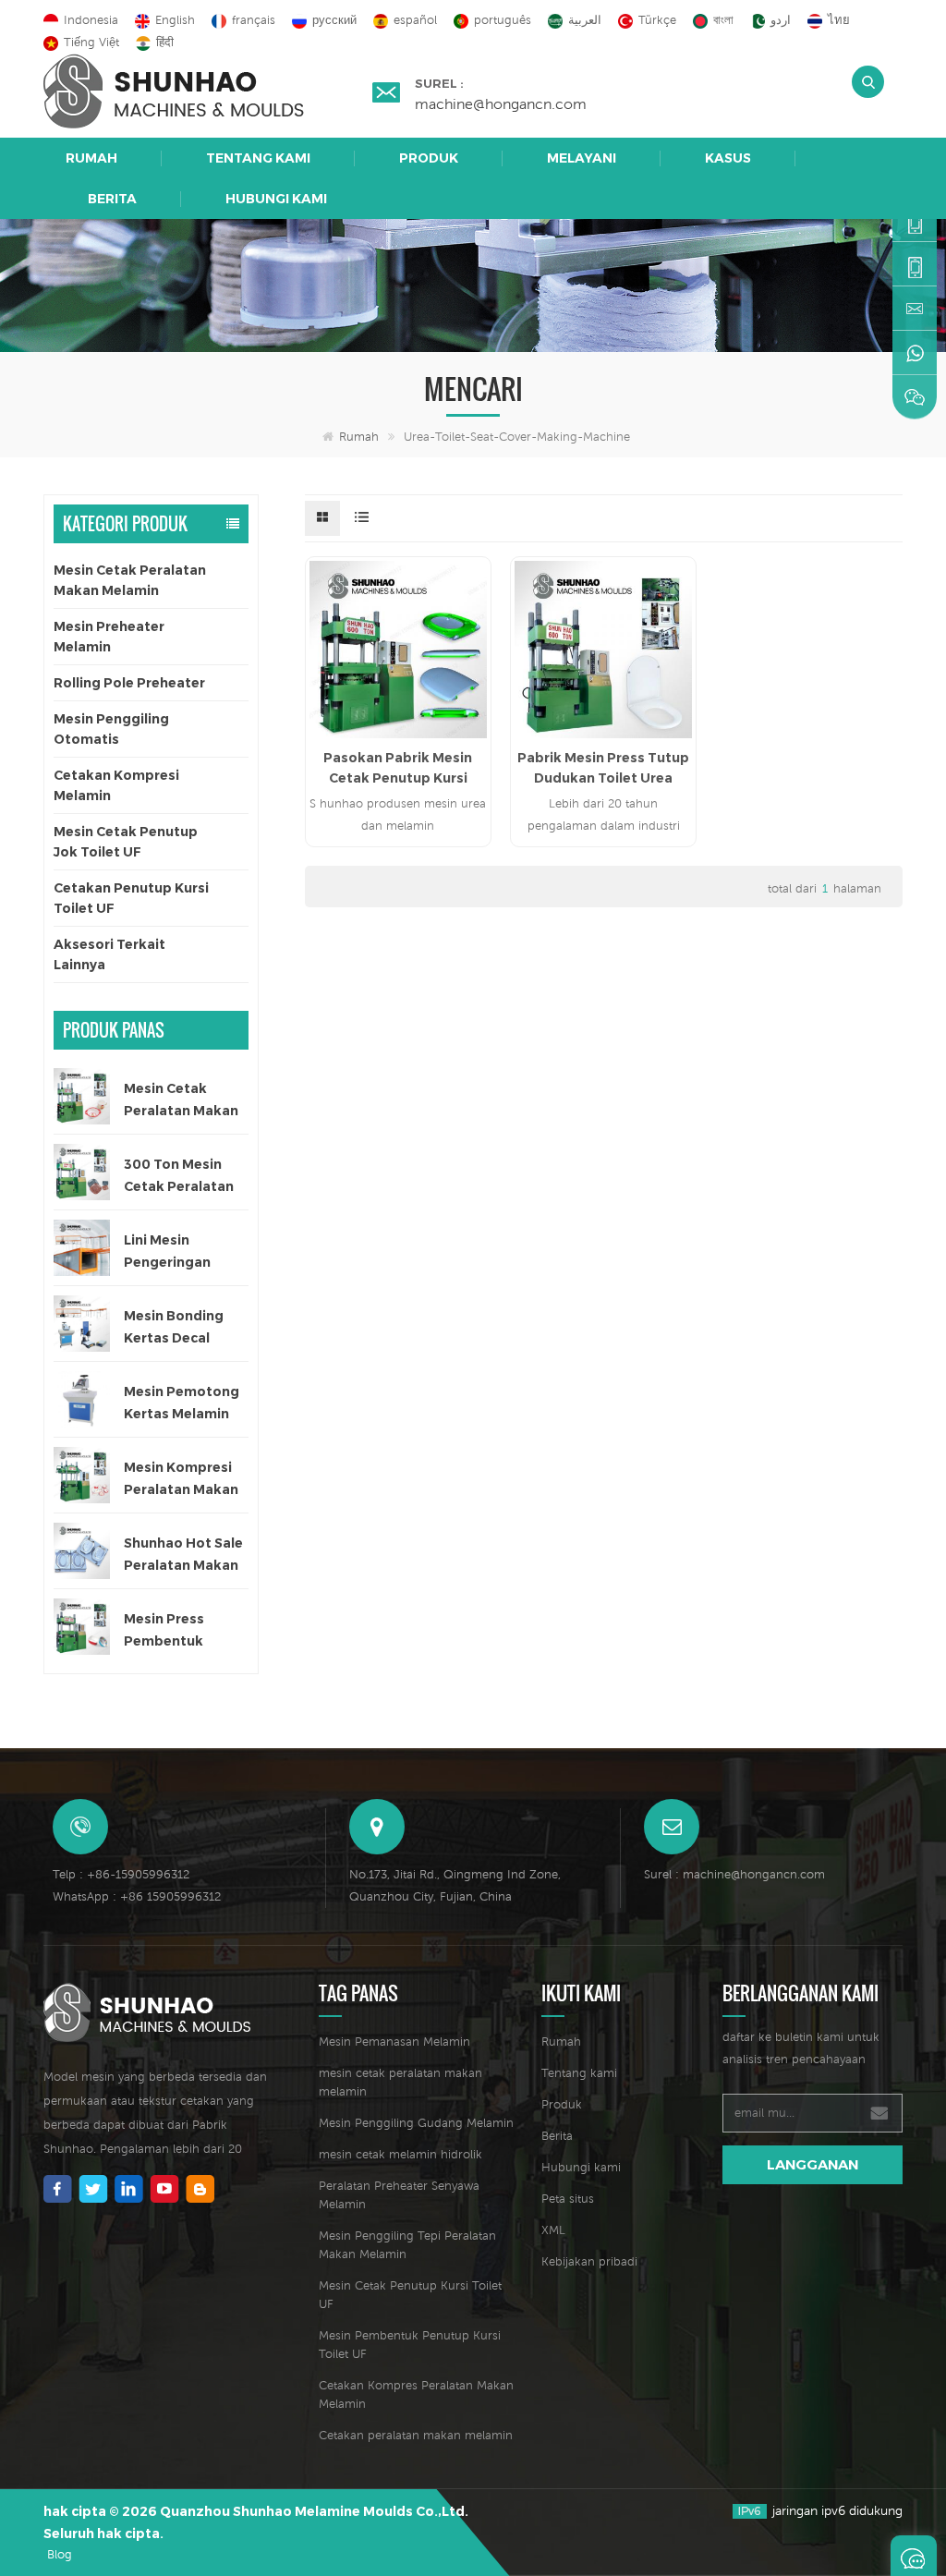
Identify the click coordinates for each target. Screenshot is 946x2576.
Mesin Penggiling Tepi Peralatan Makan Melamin (407, 2245)
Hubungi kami (276, 199)
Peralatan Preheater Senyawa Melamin (399, 2195)
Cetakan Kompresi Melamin (116, 785)
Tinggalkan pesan (914, 2556)
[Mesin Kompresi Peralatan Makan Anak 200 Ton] (82, 1475)
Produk (429, 158)
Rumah (91, 158)
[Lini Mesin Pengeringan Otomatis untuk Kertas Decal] (82, 1248)
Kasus (728, 158)
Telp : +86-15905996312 (121, 1874)
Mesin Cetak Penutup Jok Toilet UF (126, 842)
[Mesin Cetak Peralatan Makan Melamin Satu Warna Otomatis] (82, 1096)
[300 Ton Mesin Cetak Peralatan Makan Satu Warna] (82, 1172)
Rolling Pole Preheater (129, 683)
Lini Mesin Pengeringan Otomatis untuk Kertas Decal (178, 1252)
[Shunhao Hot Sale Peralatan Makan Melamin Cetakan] (82, 1551)
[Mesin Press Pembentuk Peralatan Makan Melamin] (82, 1627)
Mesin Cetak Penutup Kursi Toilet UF (410, 2295)
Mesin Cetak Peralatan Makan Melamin (130, 580)
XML (553, 2230)
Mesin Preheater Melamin (109, 637)
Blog (60, 2554)
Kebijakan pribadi (589, 2261)
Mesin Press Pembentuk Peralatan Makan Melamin (181, 1631)
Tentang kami (258, 158)
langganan (813, 2164)
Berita (112, 199)
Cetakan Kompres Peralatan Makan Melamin (416, 2394)
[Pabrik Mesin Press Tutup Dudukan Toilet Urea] (603, 650)
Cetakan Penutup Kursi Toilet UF (131, 898)
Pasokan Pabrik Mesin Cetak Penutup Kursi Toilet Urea (398, 769)
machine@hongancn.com (501, 103)
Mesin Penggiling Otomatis (111, 729)
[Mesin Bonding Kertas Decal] (82, 1324)
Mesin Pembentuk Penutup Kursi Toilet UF (410, 2345)
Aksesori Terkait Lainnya (109, 954)
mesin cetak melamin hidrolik (400, 2154)
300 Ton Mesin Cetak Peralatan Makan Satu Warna (179, 1177)
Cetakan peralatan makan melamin (416, 2435)
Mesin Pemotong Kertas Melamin (182, 1403)
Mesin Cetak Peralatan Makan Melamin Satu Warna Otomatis (181, 1101)
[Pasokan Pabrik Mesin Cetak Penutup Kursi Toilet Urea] (398, 650)
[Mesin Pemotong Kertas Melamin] (82, 1399)
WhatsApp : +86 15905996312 (137, 1896)
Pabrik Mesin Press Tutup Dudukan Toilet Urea (603, 768)
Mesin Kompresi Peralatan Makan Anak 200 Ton (181, 1480)
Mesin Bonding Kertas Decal (174, 1327)
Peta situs (568, 2199)
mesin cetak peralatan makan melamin (400, 2082)
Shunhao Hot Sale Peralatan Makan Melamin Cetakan (183, 1555)
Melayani (582, 158)
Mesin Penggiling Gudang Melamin (416, 2123)
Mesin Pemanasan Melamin (394, 2041)
